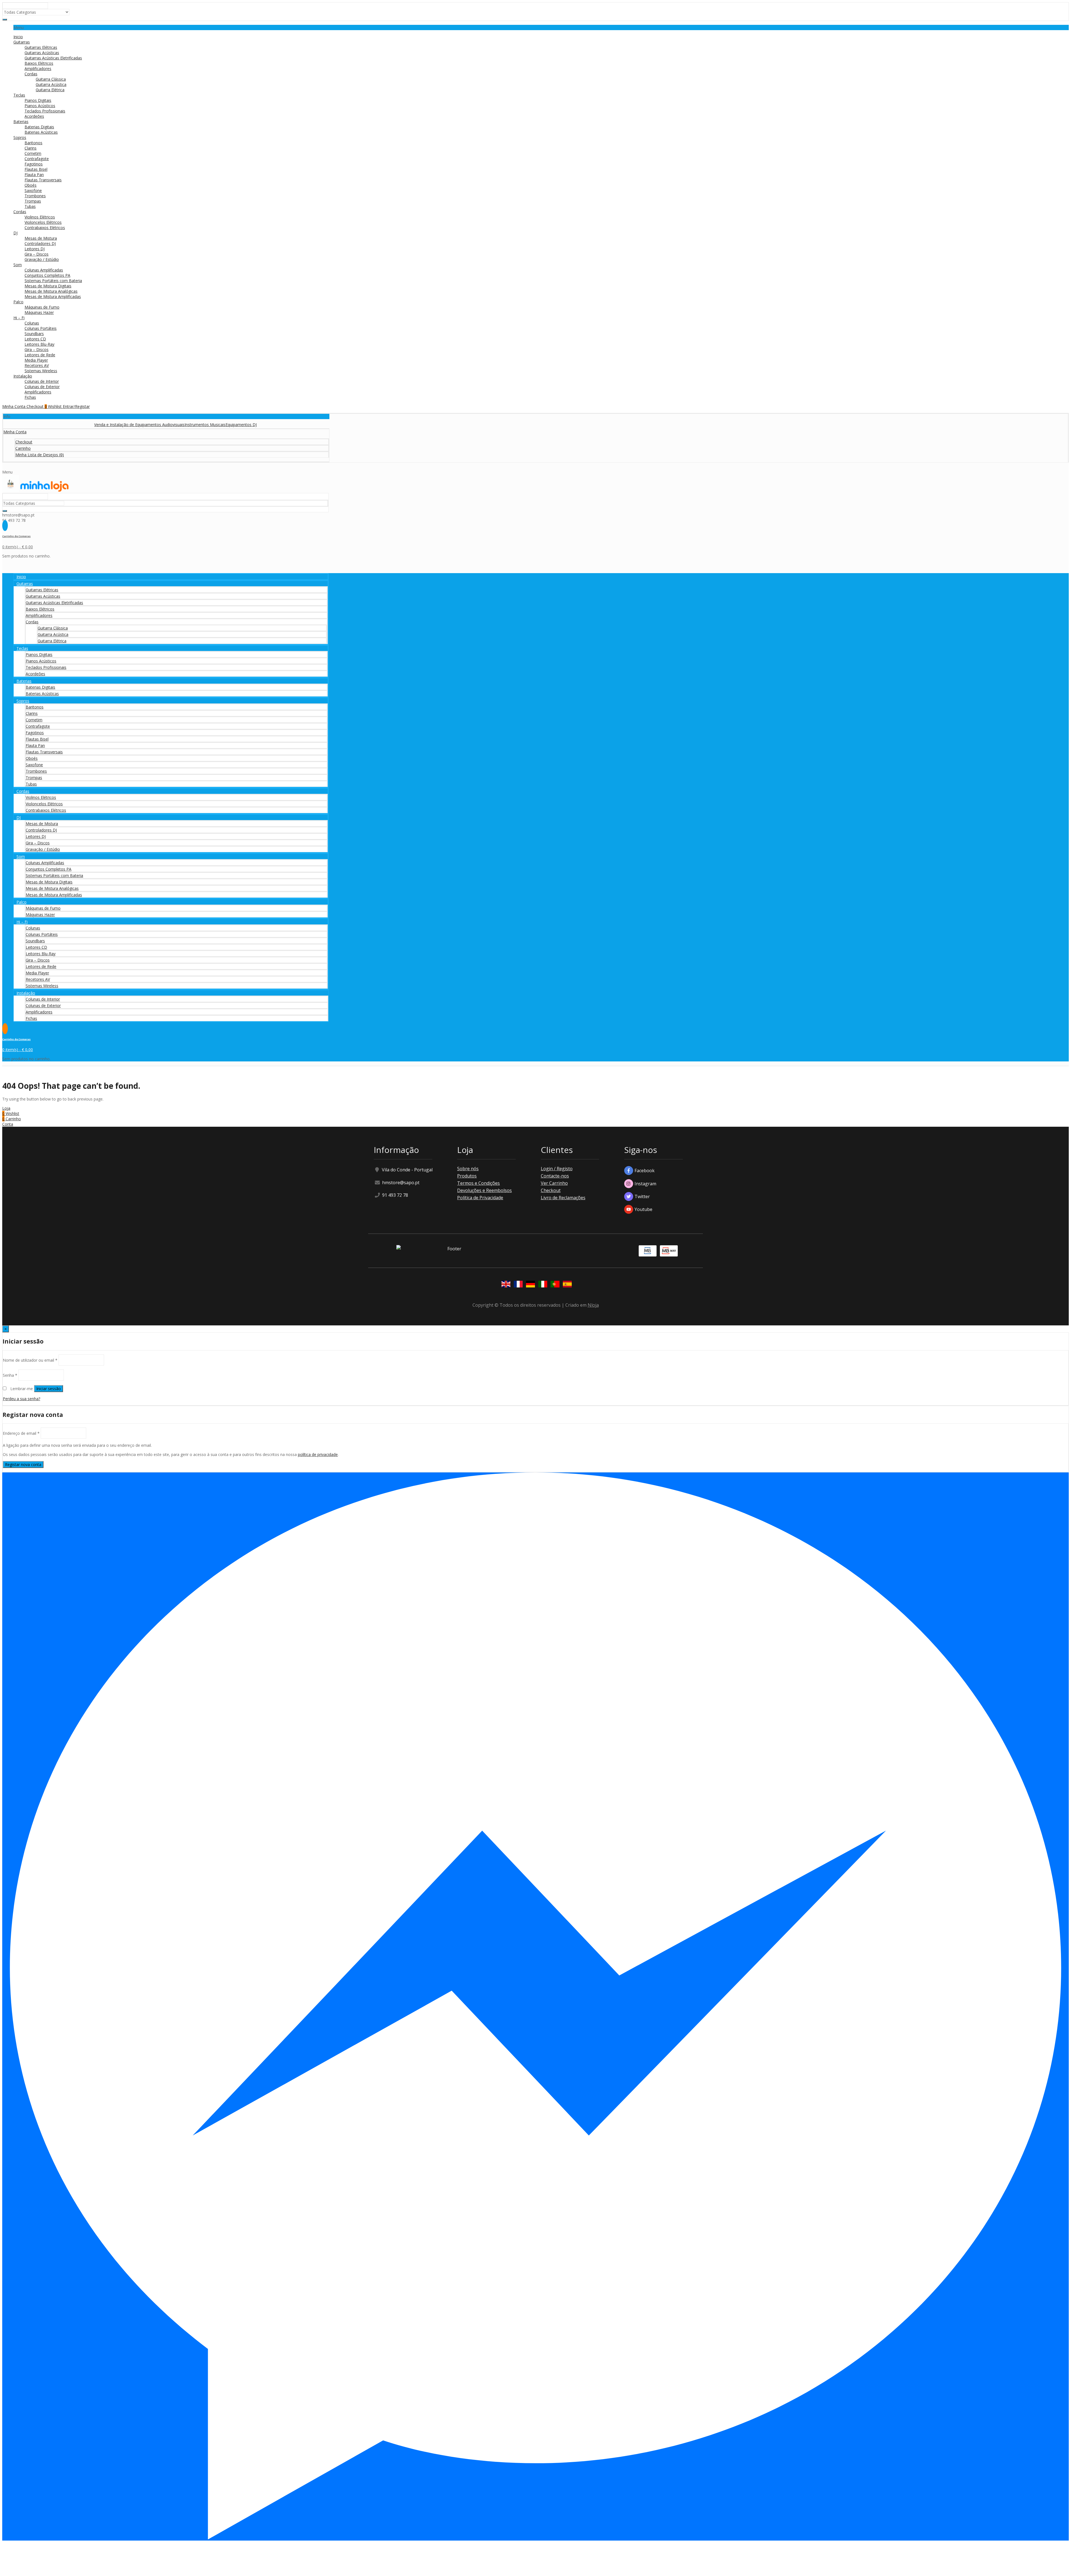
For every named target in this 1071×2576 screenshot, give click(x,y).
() (40, 455)
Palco (18, 302)
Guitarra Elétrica (50, 90)
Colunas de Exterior (42, 387)
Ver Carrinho (554, 1183)
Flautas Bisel (36, 169)
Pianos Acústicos (40, 106)
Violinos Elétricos (40, 217)
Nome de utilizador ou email (30, 1360)
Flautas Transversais (43, 180)
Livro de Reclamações (563, 1198)
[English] (505, 1285)
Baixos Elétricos (39, 63)
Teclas (19, 95)
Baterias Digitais (39, 127)
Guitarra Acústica (51, 84)
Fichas (30, 397)
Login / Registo (557, 1169)
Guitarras (22, 42)
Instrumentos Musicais (67, 425)
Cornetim (33, 153)
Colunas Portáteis (41, 328)
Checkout (551, 1190)
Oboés (31, 185)
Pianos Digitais (38, 100)
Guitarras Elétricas (41, 47)
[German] (529, 1285)
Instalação (23, 376)
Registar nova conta (23, 1464)
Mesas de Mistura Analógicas (51, 291)
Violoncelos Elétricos (43, 222)
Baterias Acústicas (41, 132)
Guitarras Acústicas (42, 53)
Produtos (467, 1176)
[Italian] (542, 1285)
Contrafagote (37, 159)
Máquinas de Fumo (42, 307)
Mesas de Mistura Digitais (48, 286)
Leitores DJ (35, 249)
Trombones (35, 196)
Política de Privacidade (480, 1198)
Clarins (31, 148)
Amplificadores (38, 69)
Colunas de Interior (42, 381)
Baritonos (33, 143)
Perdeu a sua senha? (21, 1399)
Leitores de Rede (40, 355)
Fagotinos (34, 164)
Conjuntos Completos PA (47, 275)
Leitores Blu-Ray (39, 344)
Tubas (30, 206)
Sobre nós (468, 1169)
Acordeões (34, 116)
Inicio (18, 37)
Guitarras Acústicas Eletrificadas (53, 58)
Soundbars (34, 334)
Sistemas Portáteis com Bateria (53, 281)
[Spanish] (566, 1285)
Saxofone (33, 190)
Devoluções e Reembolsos (484, 1190)
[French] (517, 1285)
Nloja (593, 1305)
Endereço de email (21, 1433)
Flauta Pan (34, 175)
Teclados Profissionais (45, 111)
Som (18, 265)
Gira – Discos (37, 254)
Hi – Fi (19, 318)
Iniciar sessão (49, 1389)
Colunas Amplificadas (44, 270)
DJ (15, 233)
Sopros (20, 137)
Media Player (36, 360)
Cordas (31, 74)
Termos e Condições (478, 1183)
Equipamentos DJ (103, 425)
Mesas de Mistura (41, 238)
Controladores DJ (40, 243)
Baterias (21, 122)
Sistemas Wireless (41, 371)
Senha (10, 1375)
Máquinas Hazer (39, 312)
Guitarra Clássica (51, 79)
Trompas (33, 201)
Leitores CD (35, 339)
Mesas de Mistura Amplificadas (53, 296)
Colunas (32, 323)
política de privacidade (318, 1454)
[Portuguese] (554, 1285)
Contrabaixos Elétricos (45, 228)
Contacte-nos (555, 1176)
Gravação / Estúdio (42, 259)
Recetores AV (37, 365)
